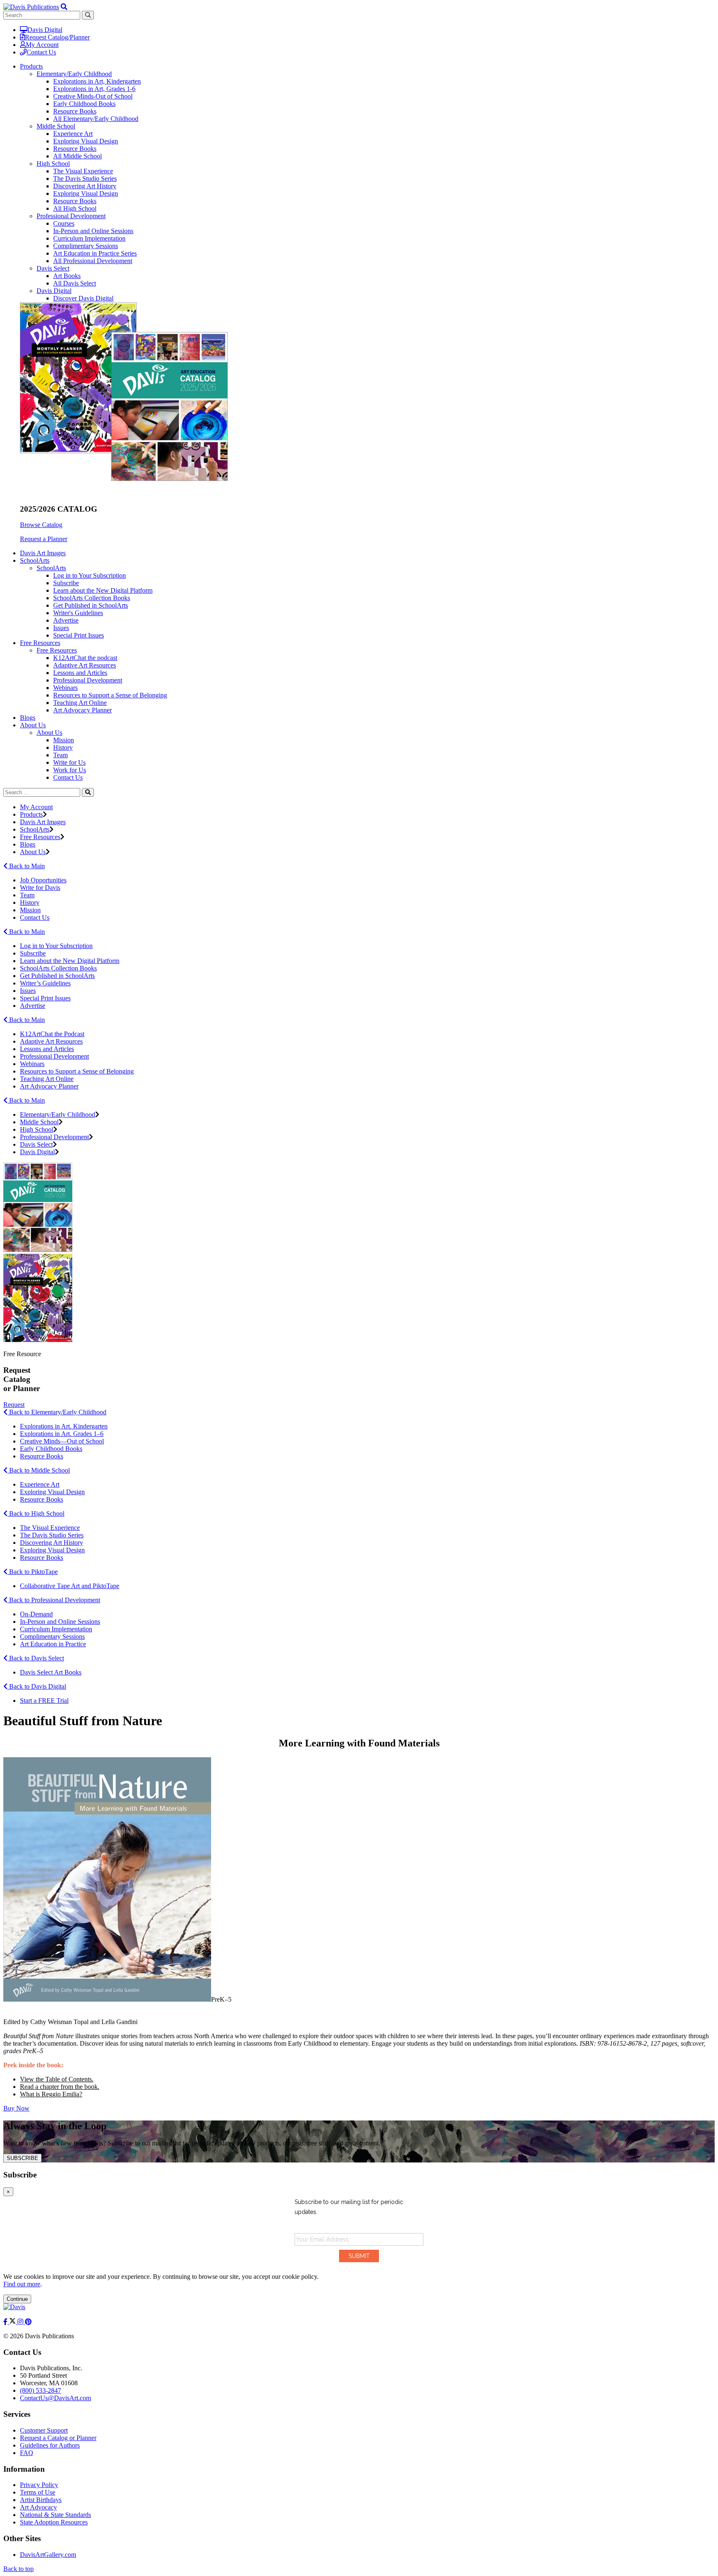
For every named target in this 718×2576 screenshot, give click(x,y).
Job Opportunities (43, 880)
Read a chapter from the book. (60, 2087)
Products (31, 814)
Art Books (67, 276)
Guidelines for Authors (50, 2445)
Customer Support (44, 2430)
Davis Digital (45, 30)
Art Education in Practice (53, 1644)
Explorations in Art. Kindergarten (64, 1426)
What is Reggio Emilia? (51, 2094)
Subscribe (66, 583)
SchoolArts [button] (35, 560)
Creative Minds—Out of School (62, 1441)
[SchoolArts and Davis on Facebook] (6, 2322)
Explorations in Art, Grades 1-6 (94, 89)
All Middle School (77, 156)
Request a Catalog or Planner (58, 2438)
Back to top (18, 2569)
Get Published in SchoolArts (91, 605)
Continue (17, 2299)
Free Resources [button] (40, 643)
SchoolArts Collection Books (92, 598)
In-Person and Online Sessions (93, 231)
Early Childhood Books (84, 104)
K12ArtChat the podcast (85, 658)
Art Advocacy (38, 2507)
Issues (61, 628)
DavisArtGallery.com (48, 2555)
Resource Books (75, 111)
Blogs (28, 718)
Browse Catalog (41, 525)
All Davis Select (75, 283)
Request (14, 1405)
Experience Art (73, 134)
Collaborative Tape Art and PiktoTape (70, 1586)
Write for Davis (40, 888)
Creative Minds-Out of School (93, 96)
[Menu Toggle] (64, 7)
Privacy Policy (39, 2485)
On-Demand (36, 1614)
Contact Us (41, 52)
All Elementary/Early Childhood (96, 119)
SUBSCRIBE (22, 2158)
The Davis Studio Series (85, 179)
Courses (64, 223)
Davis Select (53, 268)
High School (53, 164)
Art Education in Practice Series (95, 253)
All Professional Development (93, 261)
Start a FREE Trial (44, 1701)
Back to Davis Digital (37, 1686)
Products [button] (31, 66)
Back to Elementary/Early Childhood (57, 1412)
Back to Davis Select (36, 1658)
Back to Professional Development (54, 1600)
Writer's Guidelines (78, 613)
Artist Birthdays (41, 2500)
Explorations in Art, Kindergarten (97, 81)
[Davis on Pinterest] (28, 2322)
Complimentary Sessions (86, 246)
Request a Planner (44, 539)
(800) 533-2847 (41, 2390)
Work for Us (70, 770)
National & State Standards (55, 2515)
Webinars (65, 688)
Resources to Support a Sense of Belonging (110, 695)
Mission (64, 740)
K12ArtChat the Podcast (52, 1034)
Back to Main (26, 866)
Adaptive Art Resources (85, 665)
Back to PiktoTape (33, 1572)
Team (60, 755)
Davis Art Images (43, 553)
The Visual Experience (83, 171)
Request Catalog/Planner (57, 37)
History (63, 747)
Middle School (56, 126)
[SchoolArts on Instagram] (21, 2322)
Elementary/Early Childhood (74, 74)
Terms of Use (38, 2492)
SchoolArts (51, 568)
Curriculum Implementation (89, 238)
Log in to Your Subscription (90, 575)
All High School (75, 208)
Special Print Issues (79, 635)
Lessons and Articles (80, 673)
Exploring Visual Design (86, 141)
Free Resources (57, 650)
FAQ (27, 2453)
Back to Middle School (39, 1470)
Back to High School (36, 1513)
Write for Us (69, 762)
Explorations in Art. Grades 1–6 (62, 1434)
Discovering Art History (85, 186)
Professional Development (71, 216)
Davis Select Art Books (51, 1672)
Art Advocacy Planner (82, 710)
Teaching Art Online (80, 703)
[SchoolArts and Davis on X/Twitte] (13, 2322)
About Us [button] (33, 725)
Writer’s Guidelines (45, 983)
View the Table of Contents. (57, 2079)
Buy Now (16, 2108)
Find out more (22, 2284)
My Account (42, 45)
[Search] (88, 792)
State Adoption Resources (54, 2522)
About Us (49, 733)
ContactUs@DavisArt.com (55, 2398)
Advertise (66, 620)
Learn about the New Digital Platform (103, 590)
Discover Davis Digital (83, 298)
